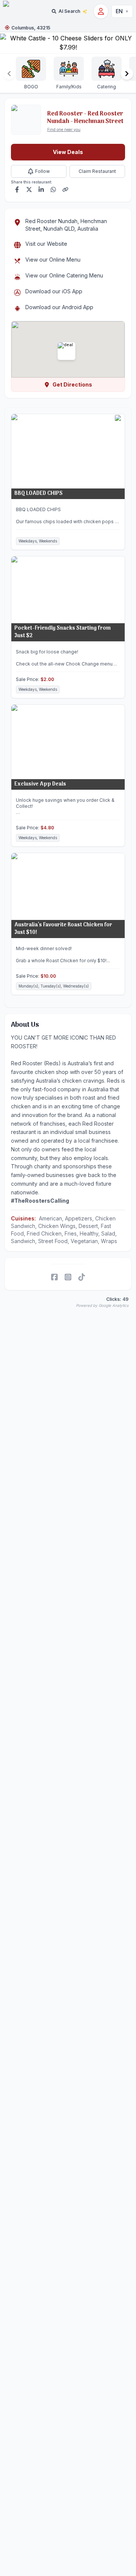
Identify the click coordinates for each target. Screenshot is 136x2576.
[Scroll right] (127, 74)
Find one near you (64, 129)
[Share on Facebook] (17, 190)
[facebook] (54, 1277)
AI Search (69, 11)
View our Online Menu (53, 260)
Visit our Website (46, 244)
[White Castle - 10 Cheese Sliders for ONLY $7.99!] (68, 43)
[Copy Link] (65, 190)
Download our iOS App (54, 291)
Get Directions (72, 384)
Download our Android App (59, 307)
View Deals (68, 152)
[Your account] (101, 11)
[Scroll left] (9, 74)
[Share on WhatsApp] (53, 190)
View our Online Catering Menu (64, 275)
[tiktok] (82, 1277)
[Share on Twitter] (29, 190)
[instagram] (68, 1277)
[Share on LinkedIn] (41, 190)
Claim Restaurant (97, 171)
